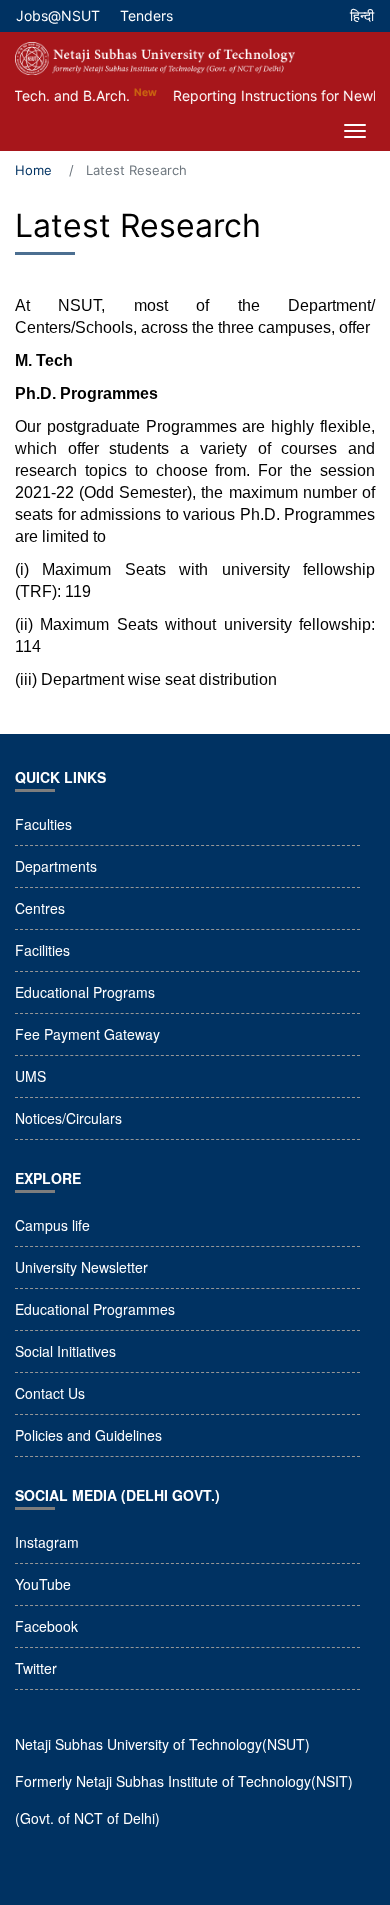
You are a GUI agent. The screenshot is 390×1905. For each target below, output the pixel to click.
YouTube (43, 1584)
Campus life (52, 1225)
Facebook (46, 1626)
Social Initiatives (65, 1351)
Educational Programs (85, 992)
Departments (56, 866)
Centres (40, 908)
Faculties (43, 824)
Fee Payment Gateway (87, 1034)
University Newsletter (81, 1267)
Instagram (47, 1542)
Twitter (36, 1668)
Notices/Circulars (68, 1118)
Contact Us (50, 1393)
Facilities (42, 950)
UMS (30, 1076)
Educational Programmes (95, 1309)
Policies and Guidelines (88, 1435)
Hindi (362, 21)
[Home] (155, 58)
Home (33, 170)
